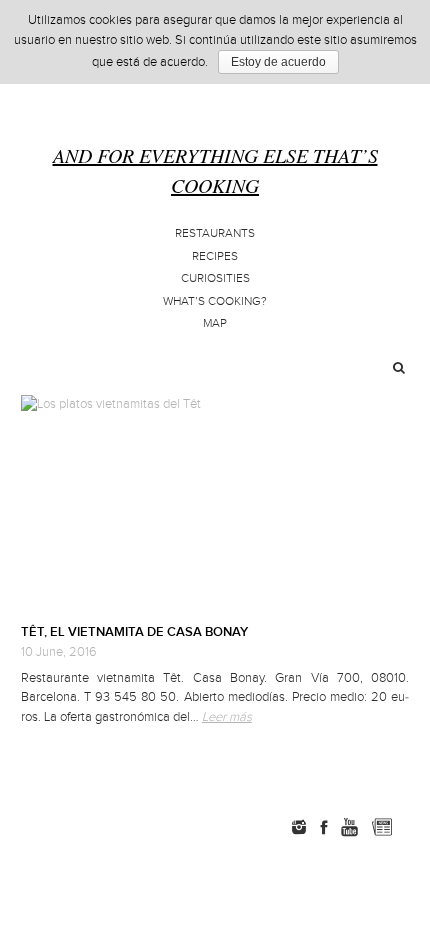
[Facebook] (324, 827)
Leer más (227, 717)
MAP (215, 323)
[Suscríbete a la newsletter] (381, 827)
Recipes (215, 256)
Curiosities (215, 278)
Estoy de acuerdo (278, 62)
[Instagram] (299, 827)
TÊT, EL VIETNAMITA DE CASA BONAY (134, 632)
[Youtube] (349, 827)
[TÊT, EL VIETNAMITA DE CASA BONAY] (215, 502)
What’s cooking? (215, 301)
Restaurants (215, 233)
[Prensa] (411, 827)
